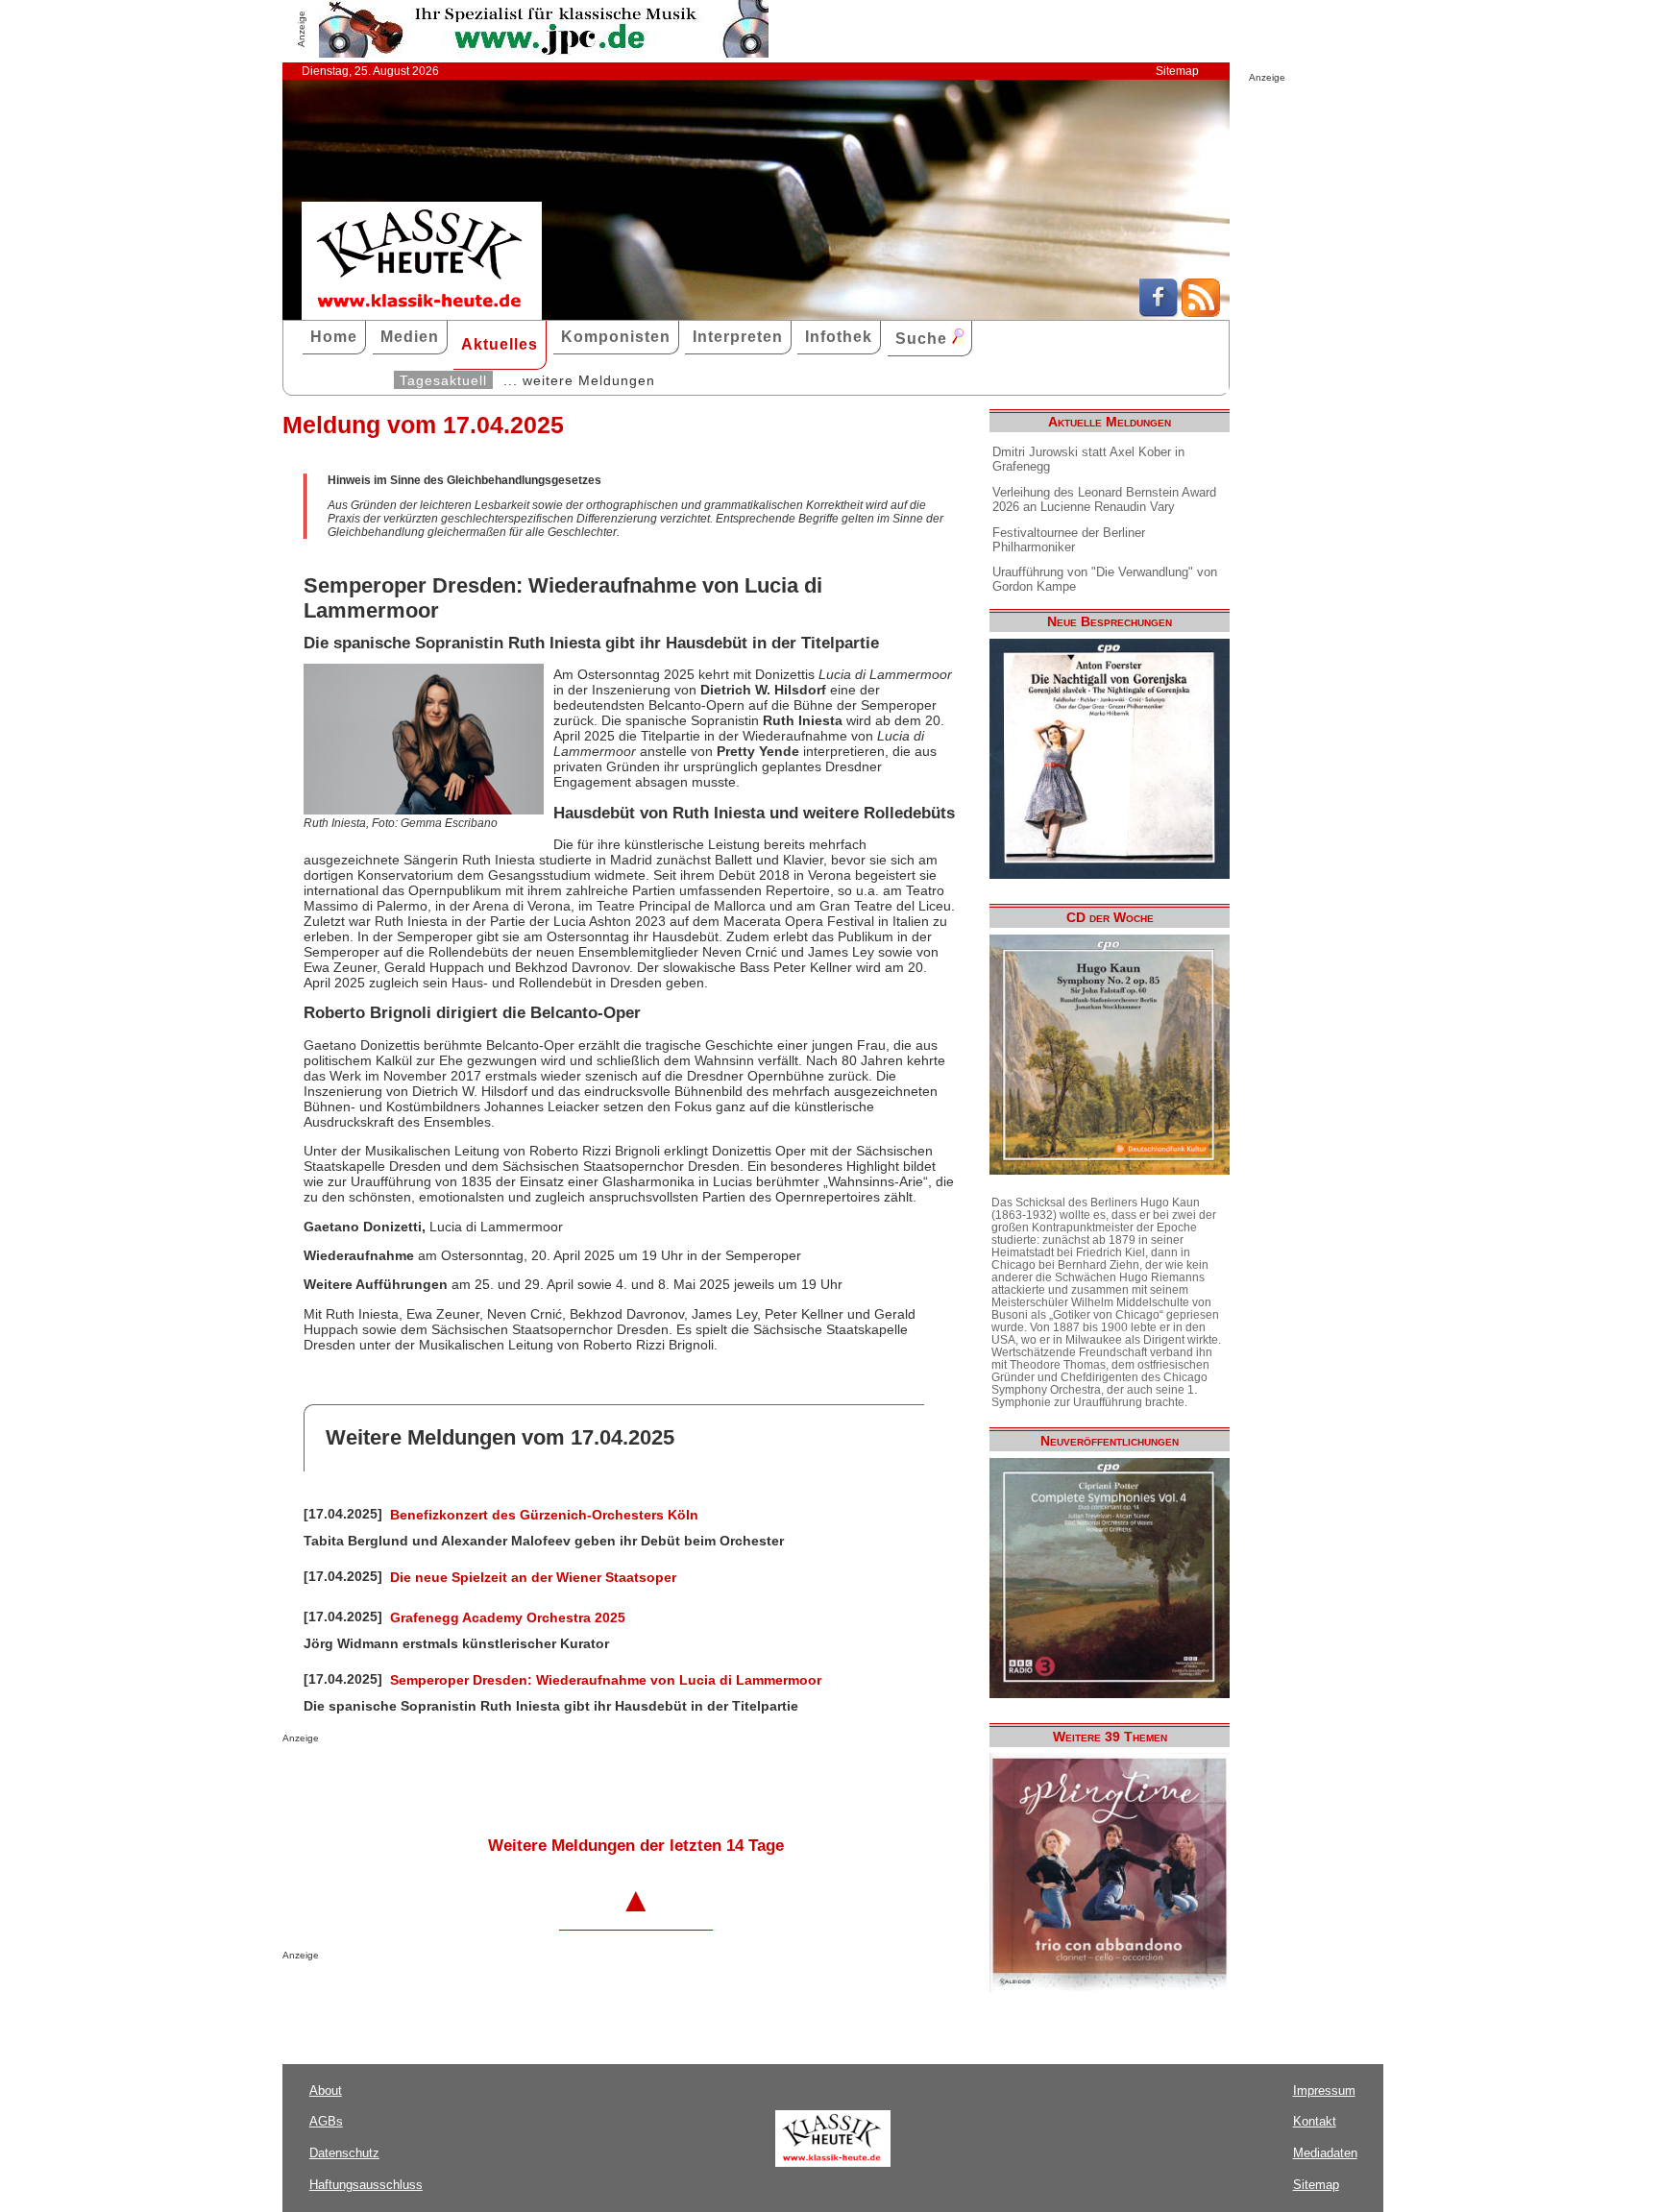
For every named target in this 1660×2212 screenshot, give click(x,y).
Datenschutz (344, 2153)
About (326, 2090)
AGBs (326, 2121)
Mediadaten (1325, 2153)
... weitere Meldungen (579, 380)
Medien (410, 337)
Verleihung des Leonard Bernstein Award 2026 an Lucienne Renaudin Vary (1104, 499)
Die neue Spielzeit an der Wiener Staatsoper (533, 1577)
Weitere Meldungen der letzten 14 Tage (636, 1846)
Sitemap (1177, 71)
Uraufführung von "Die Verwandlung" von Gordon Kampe (1105, 579)
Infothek (839, 337)
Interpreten (738, 337)
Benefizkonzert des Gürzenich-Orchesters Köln (544, 1515)
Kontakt (1315, 2121)
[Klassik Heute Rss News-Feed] (1201, 312)
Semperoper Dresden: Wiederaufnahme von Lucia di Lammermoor (606, 1680)
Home (334, 337)
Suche (924, 339)
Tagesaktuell (443, 380)
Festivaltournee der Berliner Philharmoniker (1069, 540)
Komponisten (616, 337)
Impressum (1324, 2090)
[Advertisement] (507, 1782)
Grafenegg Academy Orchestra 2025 (508, 1617)
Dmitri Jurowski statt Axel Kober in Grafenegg (1088, 459)
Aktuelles (500, 344)
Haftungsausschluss (366, 2185)
